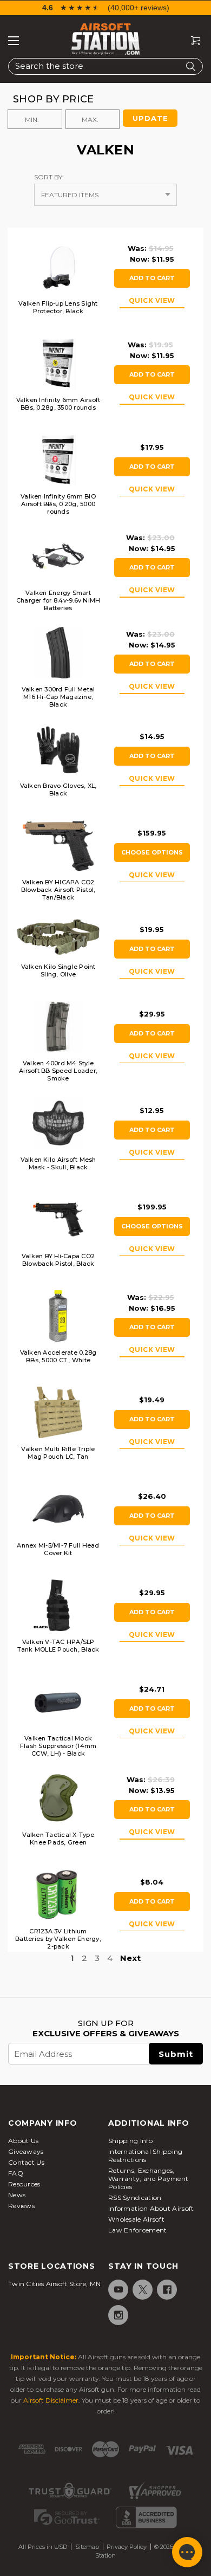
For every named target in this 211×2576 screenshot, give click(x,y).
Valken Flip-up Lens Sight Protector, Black (58, 307)
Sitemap (87, 2547)
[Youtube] (118, 2290)
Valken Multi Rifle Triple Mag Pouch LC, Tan (58, 1453)
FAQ (16, 2173)
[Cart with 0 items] (192, 41)
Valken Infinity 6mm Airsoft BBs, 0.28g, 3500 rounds (58, 404)
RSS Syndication (135, 2198)
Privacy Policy (127, 2547)
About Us (23, 2141)
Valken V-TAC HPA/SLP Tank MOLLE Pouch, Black (58, 1646)
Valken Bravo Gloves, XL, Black (58, 789)
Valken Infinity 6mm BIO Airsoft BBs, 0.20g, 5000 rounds (58, 504)
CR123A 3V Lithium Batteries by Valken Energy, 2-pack (58, 1939)
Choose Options (152, 852)
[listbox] (105, 195)
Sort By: (49, 177)
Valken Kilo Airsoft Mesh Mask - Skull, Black (58, 1163)
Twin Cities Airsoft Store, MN (55, 2284)
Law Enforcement (138, 2230)
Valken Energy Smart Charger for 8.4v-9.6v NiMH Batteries (58, 600)
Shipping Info (130, 2141)
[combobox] (105, 66)
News (17, 2195)
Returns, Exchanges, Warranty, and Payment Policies (148, 2179)
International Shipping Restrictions (146, 2156)
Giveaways (26, 2151)
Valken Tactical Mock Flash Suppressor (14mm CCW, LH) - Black (58, 1746)
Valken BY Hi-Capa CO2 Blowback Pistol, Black (58, 1260)
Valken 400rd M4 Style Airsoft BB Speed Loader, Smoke (58, 1071)
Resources (24, 2184)
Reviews (21, 2206)
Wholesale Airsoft (136, 2219)
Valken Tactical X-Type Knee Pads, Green (58, 1839)
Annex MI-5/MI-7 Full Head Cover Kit (58, 1549)
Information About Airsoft (151, 2208)
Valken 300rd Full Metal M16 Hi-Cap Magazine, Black (58, 697)
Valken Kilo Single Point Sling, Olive (58, 970)
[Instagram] (118, 2315)
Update (150, 118)
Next (130, 1958)
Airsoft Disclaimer (51, 2400)
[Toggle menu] (14, 41)
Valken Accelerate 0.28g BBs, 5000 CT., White (58, 1356)
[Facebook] (166, 2290)
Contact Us (26, 2162)
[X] (142, 2290)
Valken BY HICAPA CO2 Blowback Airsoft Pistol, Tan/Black (58, 890)
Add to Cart (152, 278)
